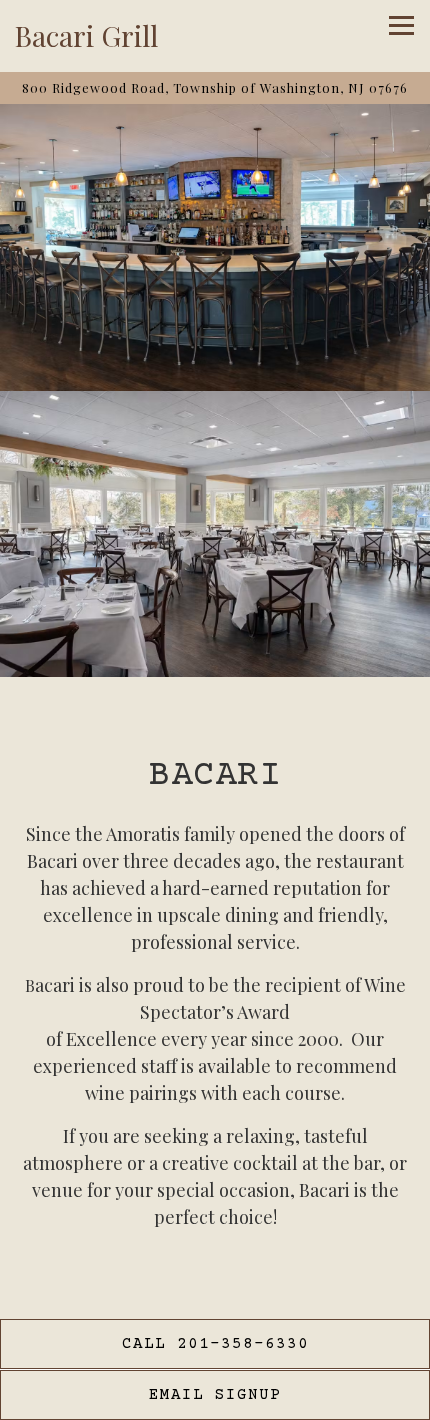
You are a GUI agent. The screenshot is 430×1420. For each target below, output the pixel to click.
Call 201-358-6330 (215, 1344)
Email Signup (215, 1395)
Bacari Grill (86, 35)
